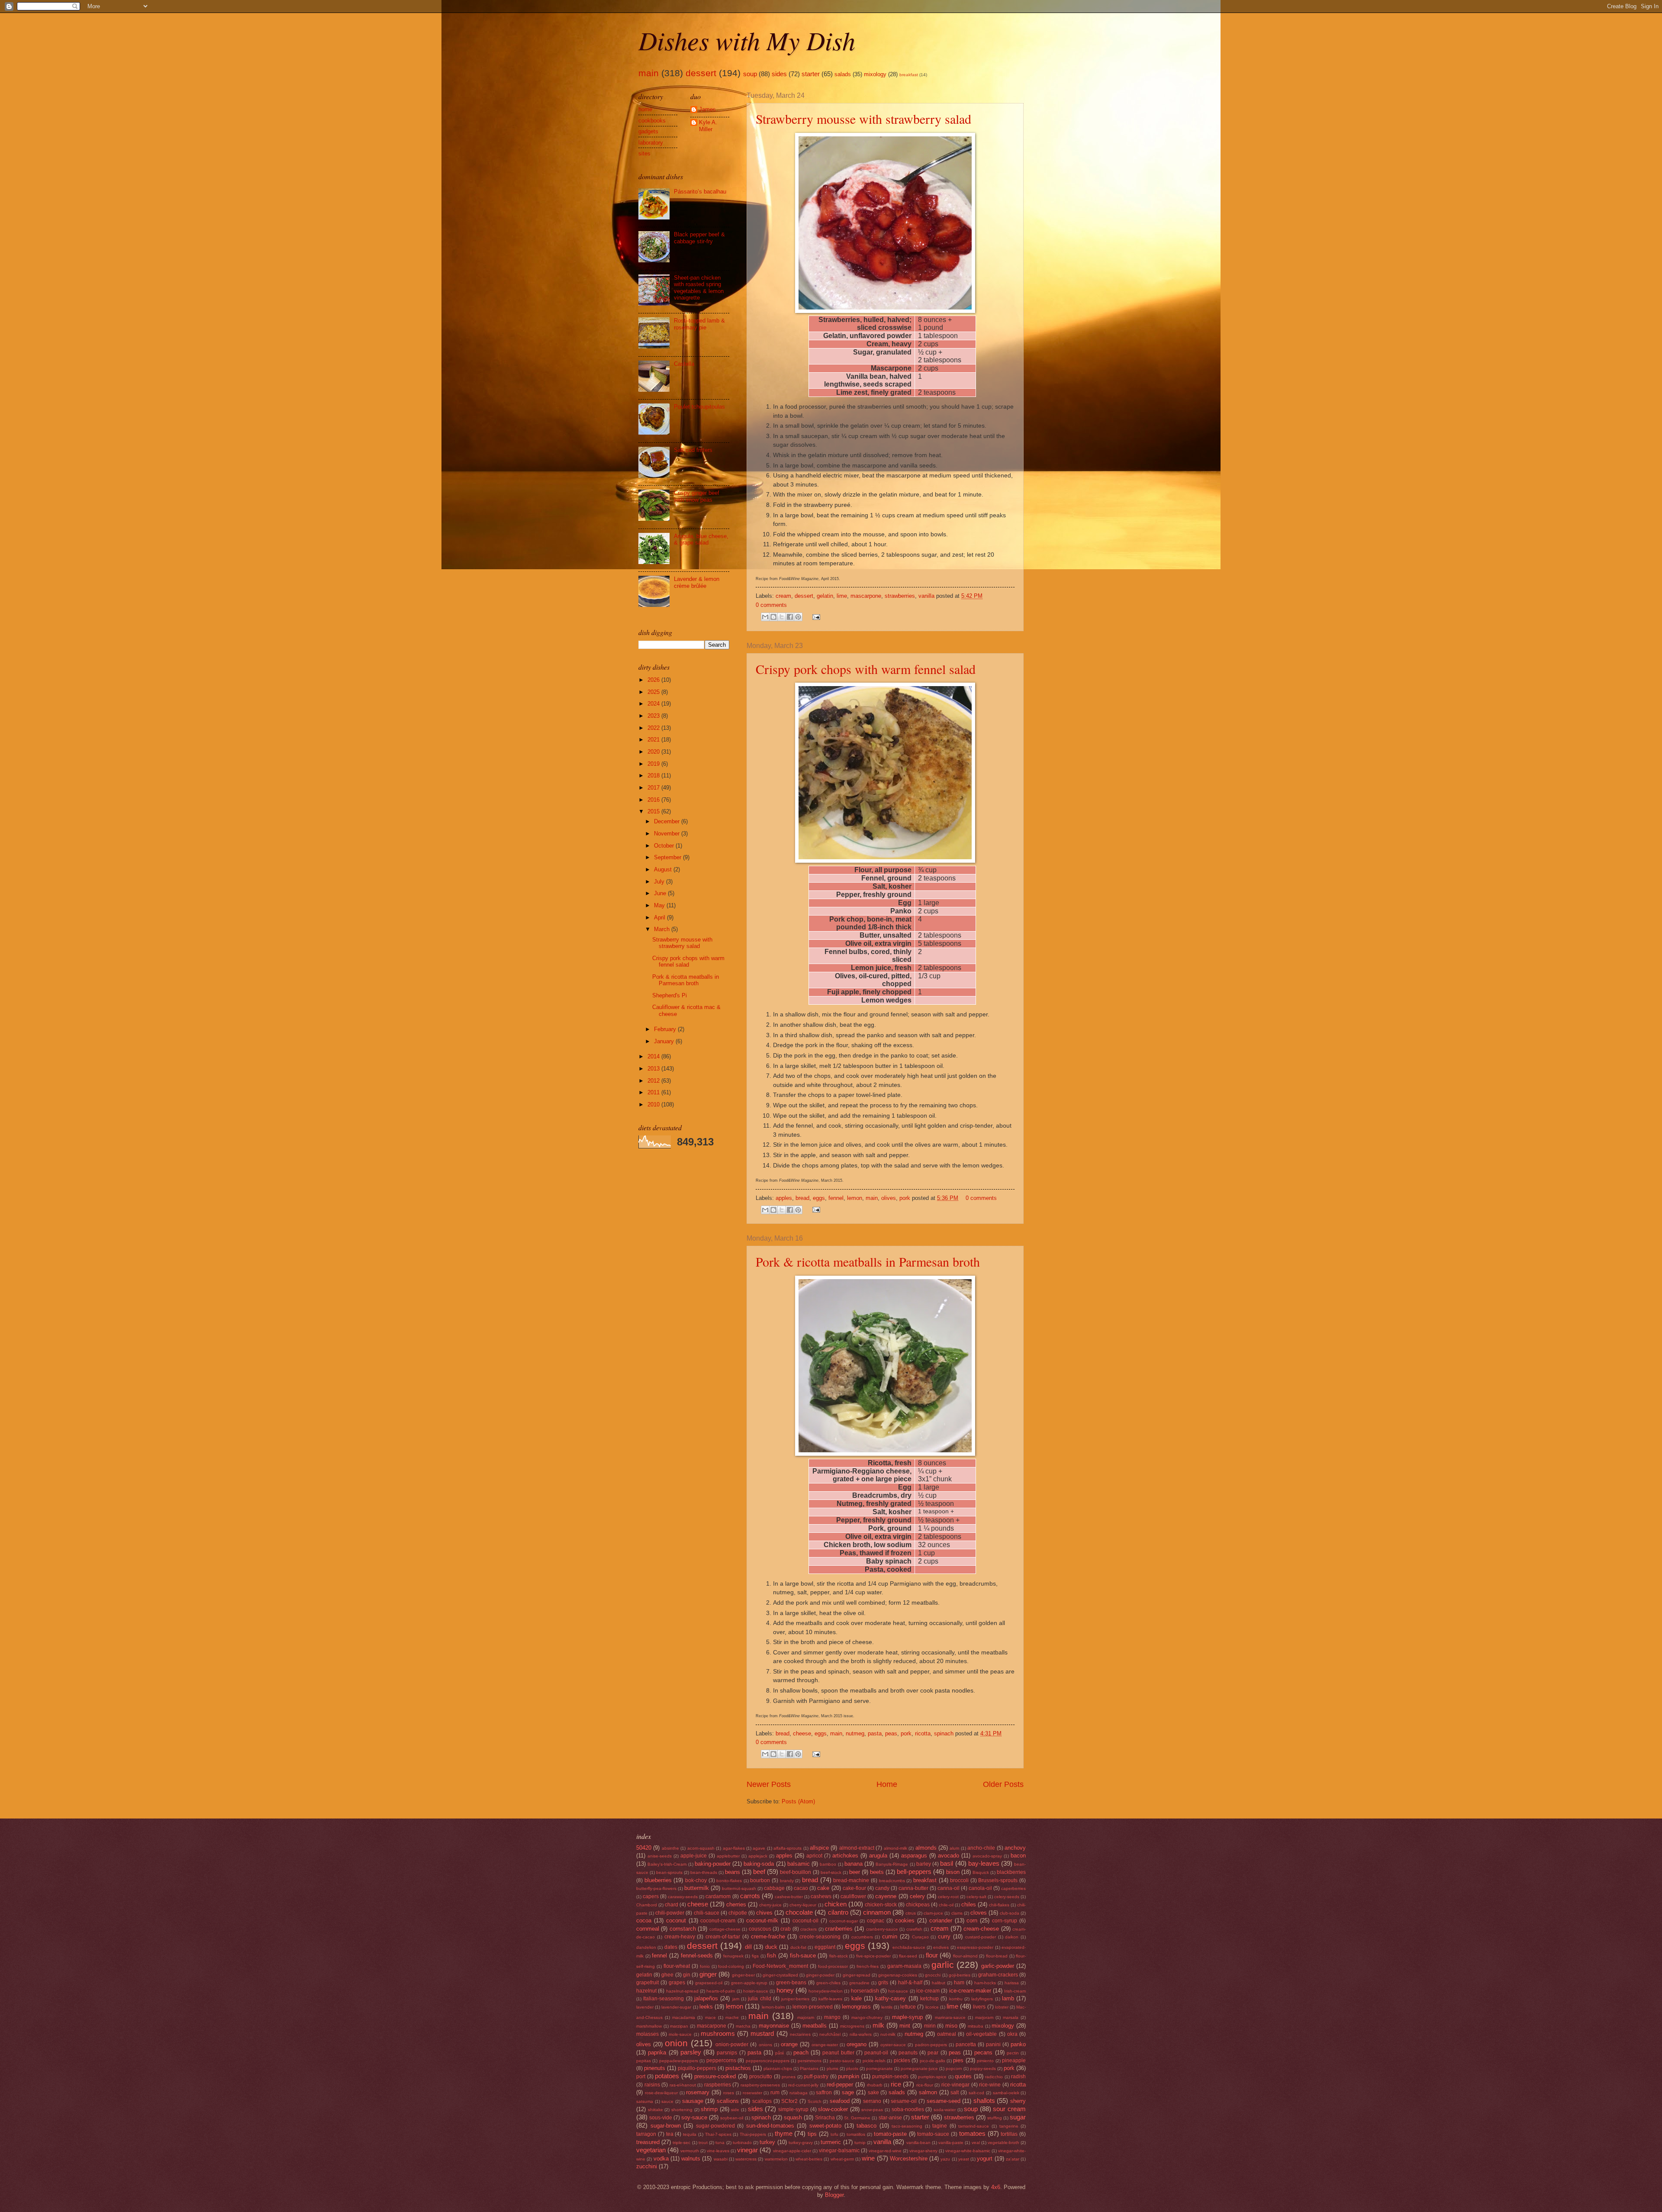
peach (801, 2052)
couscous (760, 1929)
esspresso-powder (975, 1947)
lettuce (908, 2007)
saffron (824, 2093)
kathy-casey (891, 1998)
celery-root (948, 1897)
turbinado (742, 2143)
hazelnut (646, 1991)
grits (883, 1983)
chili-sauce (707, 1913)
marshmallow (649, 2026)
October (665, 846)
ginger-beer (743, 1975)
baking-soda (759, 1864)
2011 (654, 1092)
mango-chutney (867, 2017)
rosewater (752, 2093)
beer (855, 1872)
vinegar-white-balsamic (968, 2151)
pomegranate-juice (919, 2069)
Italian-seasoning (664, 1999)
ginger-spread (857, 1975)
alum (954, 1848)
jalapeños (706, 1998)
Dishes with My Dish (747, 40)
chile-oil (946, 1905)
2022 (654, 728)
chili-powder (670, 1913)
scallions (728, 2101)
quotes (963, 2076)
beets (877, 1872)
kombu (956, 1999)
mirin (930, 2026)
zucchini (647, 2166)
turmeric (831, 2142)
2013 (654, 1069)
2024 (654, 704)
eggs (819, 1198)
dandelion (646, 1947)
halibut (939, 1983)
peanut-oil (876, 2053)
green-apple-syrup (749, 1983)
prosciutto (761, 2077)
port (641, 2077)
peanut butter (838, 2053)
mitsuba (976, 2026)
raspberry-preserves (760, 2085)
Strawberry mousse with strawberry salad (863, 119)
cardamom (718, 1896)
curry (944, 1936)
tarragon (646, 2134)
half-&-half (910, 1983)
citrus (911, 1913)
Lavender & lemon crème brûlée (697, 582)
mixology (875, 74)
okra (1012, 2034)
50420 (644, 1848)
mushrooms (718, 2033)
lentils (887, 2007)
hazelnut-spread (682, 1991)
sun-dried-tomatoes (770, 2126)
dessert (701, 73)
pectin (1013, 2053)
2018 (654, 775)
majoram (806, 2017)
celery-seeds (1007, 1897)
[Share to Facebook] (790, 617)
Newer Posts (769, 1784)
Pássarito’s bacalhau (700, 192)
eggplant (825, 1947)
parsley (691, 2052)
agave (759, 1848)
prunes (789, 2077)
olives (889, 1198)
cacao (801, 1888)
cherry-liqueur (803, 1905)
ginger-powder (820, 1975)
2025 (654, 692)
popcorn (954, 2069)
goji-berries (960, 1975)
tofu (834, 2134)
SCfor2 (789, 2101)
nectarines (800, 2034)
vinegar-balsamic (839, 2151)
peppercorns (721, 2060)
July (660, 882)
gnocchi (933, 1975)
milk (878, 2025)
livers (979, 2007)
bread (802, 1198)
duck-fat (798, 1947)
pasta (875, 1733)
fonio (705, 1966)
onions (765, 2045)
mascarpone (866, 596)
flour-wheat (677, 1966)
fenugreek (733, 1956)
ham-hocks (985, 1983)
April (660, 917)
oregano (857, 2044)
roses (729, 2093)
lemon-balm (773, 2007)
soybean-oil (732, 2118)
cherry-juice (770, 1905)
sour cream (1009, 2109)
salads (843, 74)
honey (785, 1990)
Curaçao (920, 1937)
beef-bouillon (796, 1872)
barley (924, 1864)
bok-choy (696, 1880)
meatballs (815, 2026)
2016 (654, 800)
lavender (645, 2007)
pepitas (644, 2061)
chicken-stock (881, 1905)
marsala (1011, 2017)
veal (976, 2143)
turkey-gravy (801, 2143)
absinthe (670, 1848)
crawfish (914, 1929)
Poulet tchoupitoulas (699, 407)
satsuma (645, 2101)
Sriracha (825, 2118)
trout (703, 2143)
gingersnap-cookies (898, 1975)
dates (671, 1947)
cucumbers (862, 1937)
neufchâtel (830, 2034)
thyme (784, 2133)
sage (848, 2092)
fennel (836, 1198)
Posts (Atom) (798, 1801)
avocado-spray (987, 1856)
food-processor (833, 1966)
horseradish (865, 1991)
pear (933, 2053)
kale (857, 1998)
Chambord (647, 1905)
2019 (654, 764)
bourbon (760, 1880)
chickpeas (918, 1905)
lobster (1002, 2007)
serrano (872, 2101)
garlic (943, 1965)
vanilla (926, 596)
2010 (654, 1104)
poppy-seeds (983, 2069)
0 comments (771, 605)
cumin (890, 1936)
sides (779, 74)
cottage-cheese (725, 1929)
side (735, 2110)
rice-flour (925, 2085)
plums (833, 2069)
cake (823, 1888)
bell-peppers (914, 1872)
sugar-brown (666, 2126)
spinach (944, 1733)
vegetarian (651, 2150)
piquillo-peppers (697, 2068)
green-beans (791, 1983)
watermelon (776, 2159)
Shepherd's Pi (670, 995)
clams (957, 1913)
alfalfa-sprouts (788, 1848)
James (707, 109)
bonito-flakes (729, 1881)
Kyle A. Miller (708, 126)
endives (941, 1947)
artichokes (845, 1856)
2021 (654, 740)
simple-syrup (793, 2109)
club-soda (1010, 1913)
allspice (819, 1848)
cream (783, 596)
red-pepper (840, 2085)
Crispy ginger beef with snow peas (697, 496)
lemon (855, 1198)
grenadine (859, 1983)
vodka (661, 2159)
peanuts (908, 2053)
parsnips (727, 2053)
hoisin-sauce (756, 1991)
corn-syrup (1005, 1921)
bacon (1018, 1856)
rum (775, 2093)
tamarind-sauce (974, 2126)
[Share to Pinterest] (798, 617)
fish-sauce (803, 1956)
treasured (648, 2142)
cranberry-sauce (882, 1929)
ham (959, 1983)
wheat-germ (842, 2159)
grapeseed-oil (709, 1983)
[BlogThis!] (773, 617)
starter (811, 74)
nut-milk (888, 2034)
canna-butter (913, 1888)
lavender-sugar (676, 2007)
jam (736, 1999)
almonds (926, 1848)
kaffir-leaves (830, 1999)
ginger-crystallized (780, 1975)
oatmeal (947, 2034)
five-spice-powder (873, 1956)
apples (784, 1198)
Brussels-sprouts (998, 1880)
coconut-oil (805, 1921)
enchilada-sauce (909, 1947)
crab (786, 1929)
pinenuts (655, 2068)
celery (917, 1896)
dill (748, 1947)
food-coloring (731, 1966)
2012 (654, 1081)
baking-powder (713, 1864)
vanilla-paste (951, 2143)
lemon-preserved (813, 2007)
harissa (1012, 1983)
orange (789, 2044)
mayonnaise (774, 2026)
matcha (743, 2026)
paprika (657, 2052)
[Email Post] (815, 617)
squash (793, 2117)
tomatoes (972, 2133)
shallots (984, 2101)
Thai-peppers (753, 2134)
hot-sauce (898, 1991)
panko (1018, 2044)
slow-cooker (833, 2109)
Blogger (834, 2195)
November (668, 834)
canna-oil (949, 1888)
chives (764, 1913)
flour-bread (997, 1956)
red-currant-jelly (803, 2085)
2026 (654, 680)
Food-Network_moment (780, 1966)
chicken (836, 1904)
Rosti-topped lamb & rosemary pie (699, 324)
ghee (667, 1975)
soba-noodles (908, 2109)
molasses (647, 2034)
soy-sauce (694, 2117)
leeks (706, 2007)
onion (676, 2043)
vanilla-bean (918, 2143)
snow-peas (872, 2110)
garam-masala (904, 1966)
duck (771, 1947)
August (664, 869)
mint (905, 2026)
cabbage (774, 1888)
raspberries (718, 2085)
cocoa (644, 1920)
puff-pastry (816, 2077)
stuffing (995, 2118)
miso (951, 2026)
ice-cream (928, 1991)
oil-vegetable (981, 2034)
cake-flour (854, 1888)
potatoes (667, 2076)
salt (955, 2093)
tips (812, 2134)
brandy (787, 1881)
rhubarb (875, 2085)
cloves (979, 1913)
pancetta (966, 2044)
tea (670, 2134)
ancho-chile (981, 1848)
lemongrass (856, 2007)
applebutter (728, 1856)
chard (672, 1905)
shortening (682, 2110)
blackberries (1011, 1872)
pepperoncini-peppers (768, 2061)
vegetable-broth (1003, 2143)
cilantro (838, 1912)
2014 (654, 1056)
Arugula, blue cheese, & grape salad (701, 539)
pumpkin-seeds (890, 2077)
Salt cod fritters (693, 450)
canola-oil (980, 1888)
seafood (840, 2101)
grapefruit (647, 1983)
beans (733, 1872)
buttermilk (697, 1888)
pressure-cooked (715, 2076)
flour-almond (965, 1956)
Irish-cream (1015, 1991)
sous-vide (661, 2118)
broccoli (959, 1880)
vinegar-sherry (923, 2151)
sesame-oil (904, 2101)
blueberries (658, 1880)
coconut (676, 1920)
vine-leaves (718, 2151)
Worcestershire (909, 2159)
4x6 (996, 2187)
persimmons (810, 2061)
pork (905, 1198)
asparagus (914, 1856)
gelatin (825, 596)
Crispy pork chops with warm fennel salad (866, 669)
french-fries (868, 1966)
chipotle (738, 1913)
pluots (852, 2069)
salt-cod (976, 2093)
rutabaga (799, 2093)
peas (891, 1733)
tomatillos (856, 2134)
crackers (808, 1929)
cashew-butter (789, 1897)
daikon (1012, 1937)
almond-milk (895, 1848)
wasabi (721, 2159)
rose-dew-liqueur (661, 2093)
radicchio (994, 2077)
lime (842, 596)
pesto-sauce (842, 2061)
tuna (720, 2143)
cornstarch (683, 1929)
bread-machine (851, 1880)
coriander (941, 1920)
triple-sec (681, 2143)
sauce (667, 2101)
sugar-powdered (715, 2126)
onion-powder (732, 2044)
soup (750, 74)
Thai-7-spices (718, 2134)
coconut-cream (718, 1921)
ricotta (923, 1733)
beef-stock (831, 1872)
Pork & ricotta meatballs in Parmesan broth (868, 1261)
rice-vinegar (955, 2085)
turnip (860, 2143)
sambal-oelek (1006, 2093)
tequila (690, 2134)
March (663, 929)
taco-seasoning (907, 2126)
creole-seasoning (820, 1937)
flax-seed (908, 1956)
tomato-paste (890, 2134)
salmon (928, 2092)
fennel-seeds (697, 1956)
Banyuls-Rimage (892, 1864)
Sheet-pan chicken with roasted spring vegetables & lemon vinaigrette (699, 288)
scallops (762, 2101)
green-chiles (828, 1983)
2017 (654, 788)
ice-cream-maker (970, 1991)
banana (854, 1864)
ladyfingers (982, 1999)
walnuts (691, 2159)
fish (771, 1956)
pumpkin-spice (932, 2077)
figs (755, 1956)
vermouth (690, 2151)
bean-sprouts (669, 1872)
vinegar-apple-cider (792, 2151)
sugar (1018, 2117)
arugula (878, 1856)
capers (651, 1896)
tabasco (866, 2126)
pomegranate (879, 2069)
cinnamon (877, 1912)
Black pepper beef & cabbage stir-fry (699, 238)
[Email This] (765, 617)
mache (732, 2017)
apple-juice (694, 1856)
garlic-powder (998, 1966)
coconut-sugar (844, 1921)
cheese (802, 1733)
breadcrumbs (892, 1881)
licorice (932, 2007)
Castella (684, 364)
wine (868, 2158)
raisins (652, 2085)
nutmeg (855, 1733)
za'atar (1013, 2159)
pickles (902, 2060)
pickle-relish (874, 2061)
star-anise (890, 2118)
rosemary (698, 2092)
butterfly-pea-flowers (656, 1888)
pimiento (985, 2061)
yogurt (985, 2159)
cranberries (839, 1929)
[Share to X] (782, 617)
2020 (654, 752)
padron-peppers (931, 2045)
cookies (905, 1920)
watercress (746, 2159)
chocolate (799, 1912)
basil (947, 1863)
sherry (1018, 2101)
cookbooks (652, 121)
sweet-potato (825, 2126)
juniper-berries (795, 1999)
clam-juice (933, 1913)
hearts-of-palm (721, 1991)
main (649, 73)
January (665, 1041)
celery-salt (976, 1897)
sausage (693, 2101)
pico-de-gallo (932, 2061)
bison (953, 1872)
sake (873, 2093)
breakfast (909, 75)
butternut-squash (739, 1888)
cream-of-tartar (723, 1937)
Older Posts (1003, 1784)
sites (644, 153)
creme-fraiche (768, 1936)
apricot (814, 1856)
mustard (762, 2033)
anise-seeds (660, 1856)
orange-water (825, 2045)
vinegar (747, 2150)
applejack (758, 1856)
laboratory (651, 143)
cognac (876, 1921)
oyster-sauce (893, 2045)
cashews (821, 1896)
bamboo (828, 1864)
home (645, 109)
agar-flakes (734, 1848)
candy (882, 1888)
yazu (945, 2159)
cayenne (886, 1896)
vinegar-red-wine (885, 2151)
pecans (983, 2052)
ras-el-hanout (683, 2085)
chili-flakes (999, 1905)
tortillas (1009, 2134)
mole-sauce (680, 2034)
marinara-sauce (950, 2017)
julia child (759, 1999)
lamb (1008, 1998)
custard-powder (981, 1937)
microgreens (852, 2026)
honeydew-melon (826, 1991)
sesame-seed (944, 2101)
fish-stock (839, 1956)
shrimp (709, 2109)
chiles (969, 1904)
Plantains (809, 2069)
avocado (949, 1856)
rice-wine (990, 2085)
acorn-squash (701, 1848)
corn (972, 1920)
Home (887, 1784)
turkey (767, 2142)
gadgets (648, 131)
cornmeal (648, 1929)
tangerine (1009, 2126)
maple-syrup (907, 2017)
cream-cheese (981, 1929)
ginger (708, 1974)
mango (832, 2017)
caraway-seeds (683, 1897)
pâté (780, 2053)
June (661, 893)
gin (687, 1975)
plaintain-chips (778, 2069)
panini (993, 2044)
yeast (964, 2159)
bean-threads (704, 1872)
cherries (736, 1904)
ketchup (929, 1999)
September (668, 857)
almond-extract (857, 1848)
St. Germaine (857, 2118)
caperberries (1013, 1888)
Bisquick (981, 1872)
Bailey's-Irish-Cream (667, 1864)
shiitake (655, 2110)
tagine (940, 2126)
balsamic (799, 1864)
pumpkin (849, 2076)
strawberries (900, 596)
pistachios (738, 2068)
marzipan (679, 2026)
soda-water (945, 2110)
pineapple (1014, 2060)
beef (759, 1872)
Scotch (815, 2101)
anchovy (1015, 1848)
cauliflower (853, 1896)
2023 (654, 716)
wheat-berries (809, 2159)
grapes (677, 1983)
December (668, 821)
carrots (750, 1896)
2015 (654, 811)
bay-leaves (984, 1863)
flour (932, 1955)
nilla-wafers (861, 2034)
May (660, 905)
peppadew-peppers (679, 2061)
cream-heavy (680, 1937)
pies (958, 2060)
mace (710, 2017)
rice (896, 2084)
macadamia (684, 2017)
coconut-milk (762, 1920)
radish (1018, 2077)
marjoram (984, 2017)
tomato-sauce (933, 2134)
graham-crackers (998, 1975)
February (666, 1029)
